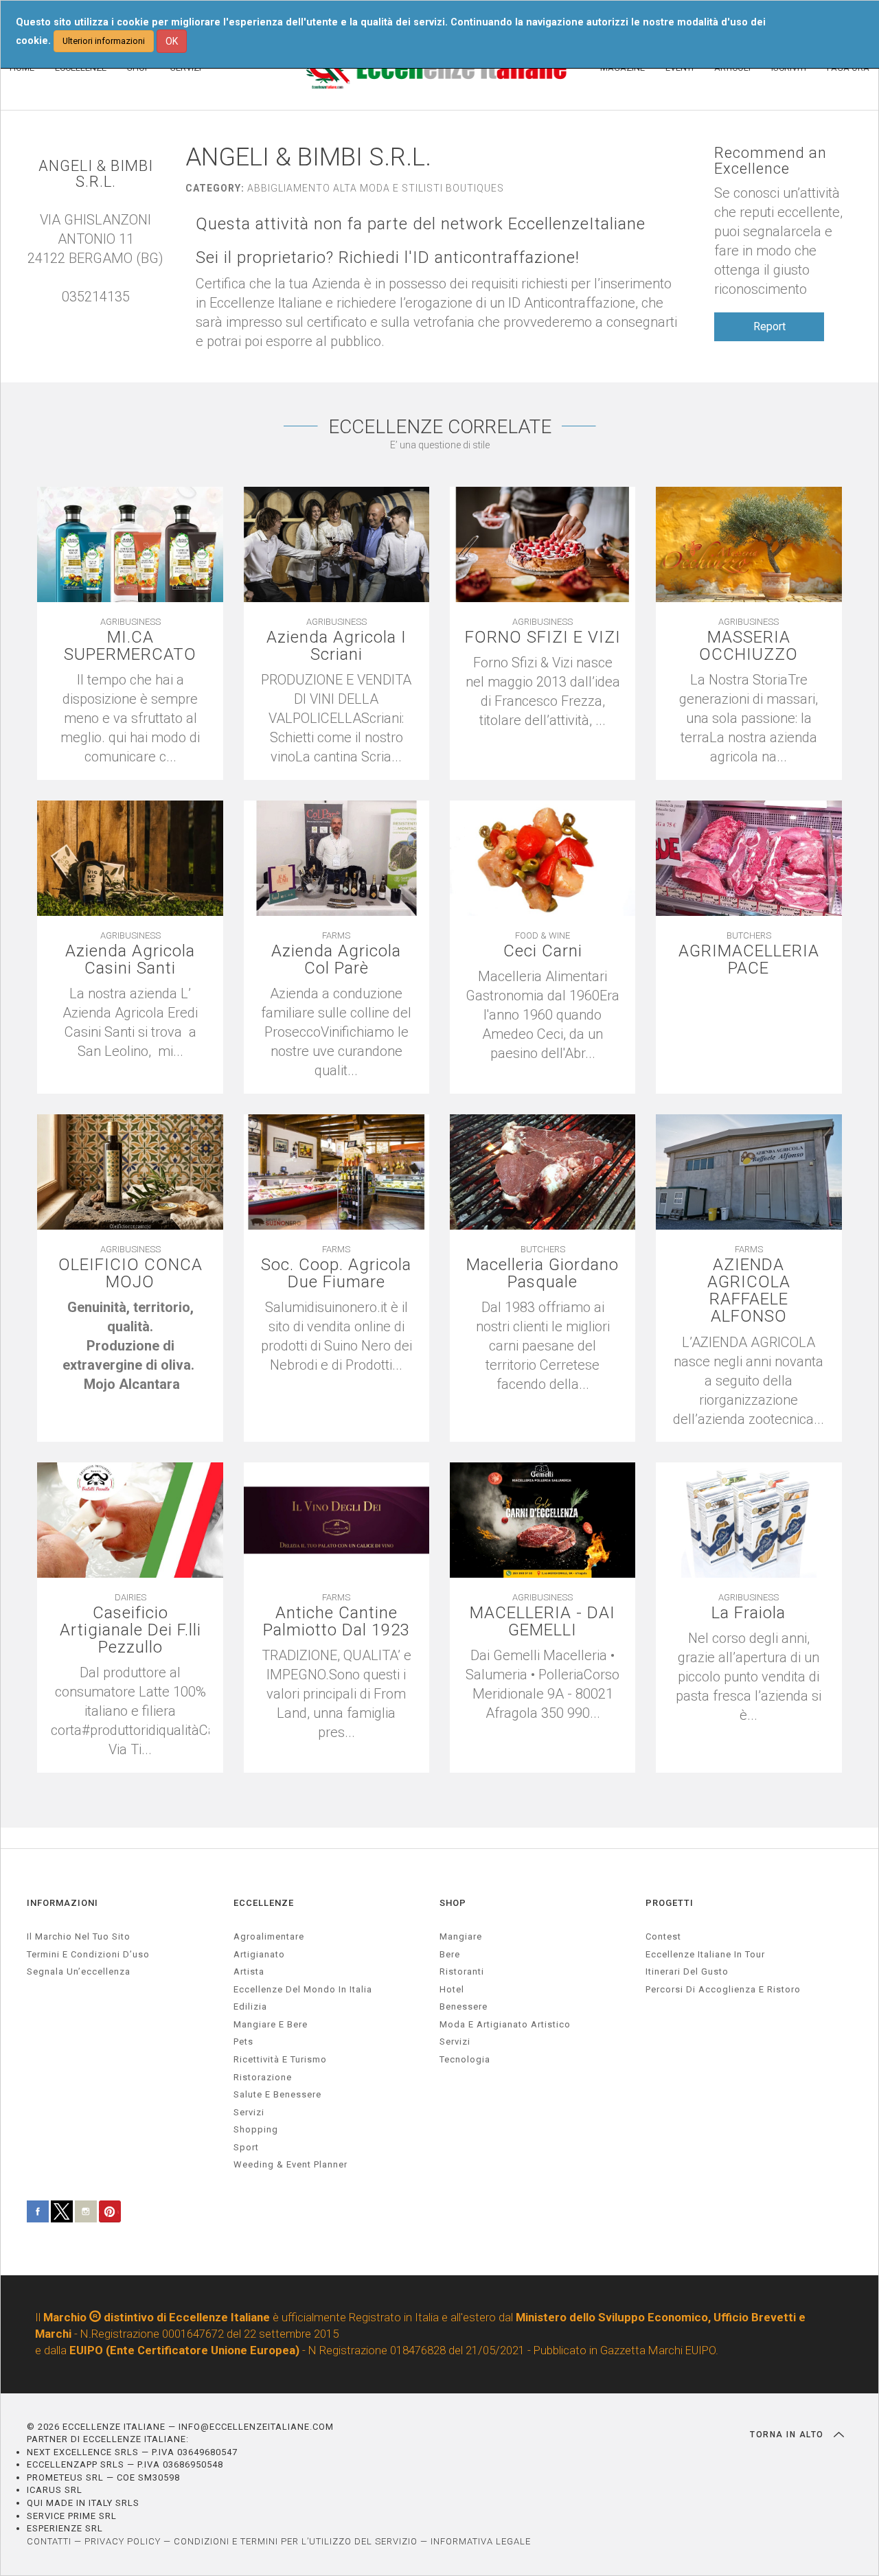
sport (246, 2147)
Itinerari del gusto (687, 1971)
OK (172, 41)
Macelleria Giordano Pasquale (543, 1274)
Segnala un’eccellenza (79, 1971)
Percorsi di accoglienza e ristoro (723, 1989)
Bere (450, 1954)
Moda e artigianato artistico (505, 2024)
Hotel (452, 1989)
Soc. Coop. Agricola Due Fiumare (336, 1274)
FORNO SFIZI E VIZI (543, 637)
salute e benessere (277, 2094)
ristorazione (263, 2077)
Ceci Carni (543, 951)
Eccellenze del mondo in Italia (303, 1989)
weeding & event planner (290, 2164)
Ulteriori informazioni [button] (104, 41)
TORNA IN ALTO (788, 2435)
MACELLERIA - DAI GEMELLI (543, 1622)
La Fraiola (749, 1613)
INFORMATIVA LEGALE (481, 2541)
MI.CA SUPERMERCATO (130, 646)
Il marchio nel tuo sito (79, 1936)
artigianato (259, 1954)
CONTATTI (49, 2541)
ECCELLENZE (264, 1903)
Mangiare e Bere (271, 2024)
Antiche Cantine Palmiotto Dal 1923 (336, 1622)
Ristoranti (462, 1971)
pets (243, 2042)
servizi (249, 2112)
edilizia (250, 2006)
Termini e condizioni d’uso (88, 1954)
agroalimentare (269, 1936)
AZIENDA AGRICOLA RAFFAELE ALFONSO (749, 1291)
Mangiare (461, 1936)
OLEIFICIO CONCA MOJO (130, 1274)
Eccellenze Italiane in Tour (705, 1954)
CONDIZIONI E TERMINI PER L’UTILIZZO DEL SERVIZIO (296, 2541)
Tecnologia (465, 2059)
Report (769, 326)
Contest (663, 1936)
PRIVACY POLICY (123, 2541)
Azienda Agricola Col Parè (336, 960)
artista (249, 1971)
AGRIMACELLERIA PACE (749, 960)
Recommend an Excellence (770, 161)
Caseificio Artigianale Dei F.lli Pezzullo (130, 1631)
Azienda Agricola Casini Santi (130, 960)
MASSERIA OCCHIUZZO (749, 646)
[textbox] (130, 1346)
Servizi (455, 2042)
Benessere (464, 2006)
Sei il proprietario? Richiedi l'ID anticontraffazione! (388, 258)
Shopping (256, 2129)
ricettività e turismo (280, 2059)
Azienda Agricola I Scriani (336, 646)
